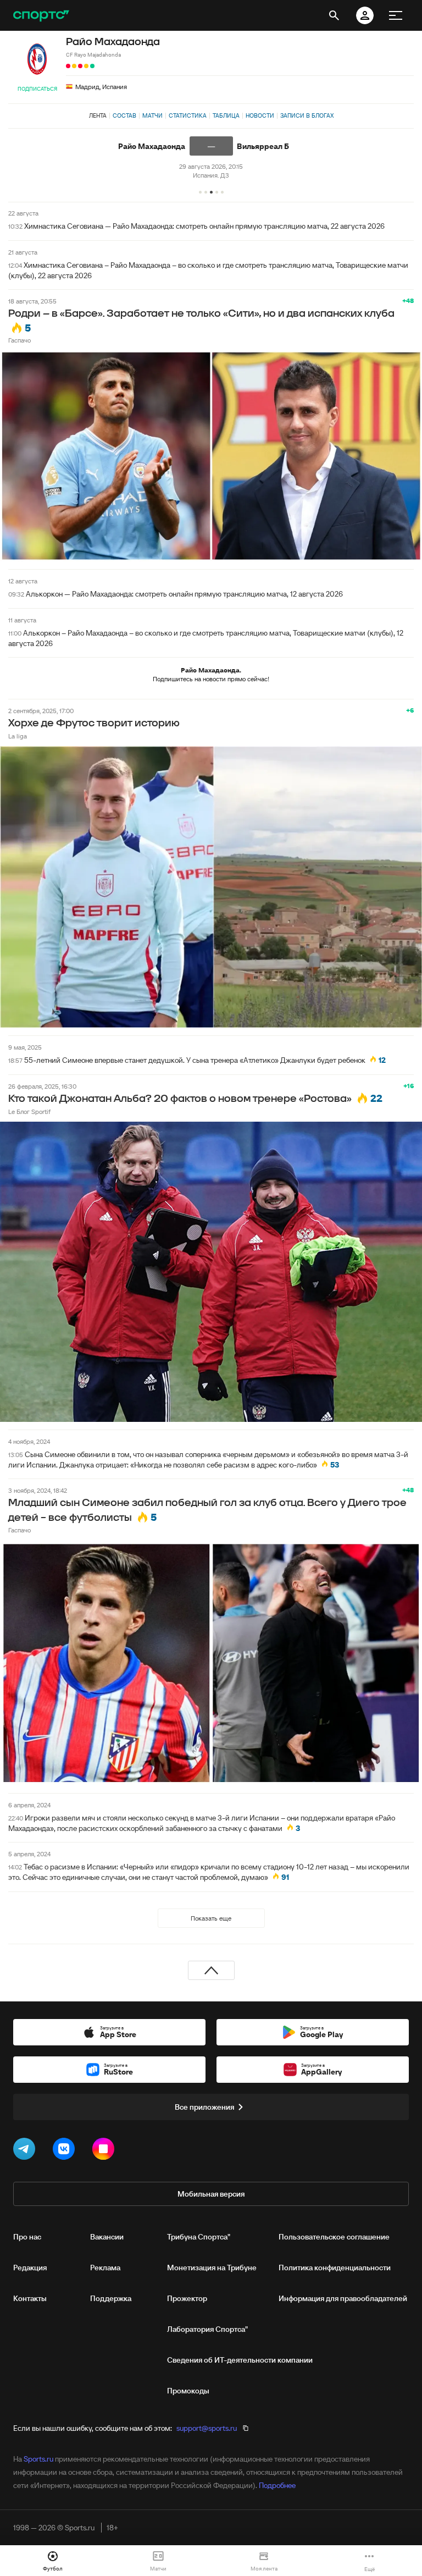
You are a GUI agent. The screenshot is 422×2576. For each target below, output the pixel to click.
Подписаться (37, 89)
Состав (124, 115)
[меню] (396, 15)
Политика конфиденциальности (335, 2268)
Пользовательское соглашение (334, 2237)
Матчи (152, 115)
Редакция (30, 2268)
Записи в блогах (307, 115)
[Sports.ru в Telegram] (26, 2151)
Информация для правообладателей (343, 2298)
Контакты (30, 2298)
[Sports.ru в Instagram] (105, 2151)
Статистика (188, 115)
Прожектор (187, 2298)
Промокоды (188, 2391)
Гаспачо (20, 340)
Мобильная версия (211, 2194)
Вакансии (107, 2237)
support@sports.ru (207, 2428)
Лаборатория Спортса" (207, 2329)
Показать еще (211, 1918)
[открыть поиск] (334, 15)
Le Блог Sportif (29, 1112)
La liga (18, 736)
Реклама (105, 2268)
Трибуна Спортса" (199, 2237)
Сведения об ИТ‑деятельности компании (240, 2360)
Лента (98, 115)
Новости (260, 115)
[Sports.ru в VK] (66, 2151)
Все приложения (204, 2107)
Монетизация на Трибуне (212, 2268)
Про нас (27, 2237)
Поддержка (111, 2298)
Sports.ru (38, 2459)
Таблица (226, 115)
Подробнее (277, 2485)
